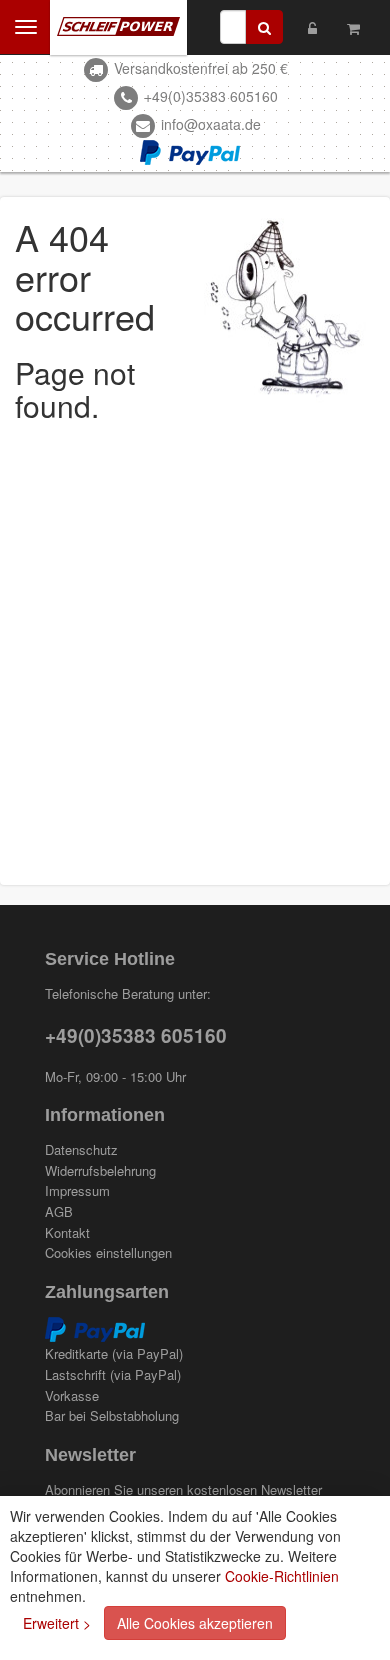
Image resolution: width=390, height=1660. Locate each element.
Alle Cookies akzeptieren (195, 1623)
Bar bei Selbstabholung (112, 1416)
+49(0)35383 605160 (211, 96)
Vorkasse (72, 1396)
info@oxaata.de (211, 124)
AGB (59, 1212)
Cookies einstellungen (108, 1253)
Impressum (77, 1191)
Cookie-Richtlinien (282, 1576)
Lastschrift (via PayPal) (113, 1375)
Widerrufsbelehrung (100, 1171)
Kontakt (67, 1233)
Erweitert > (57, 1623)
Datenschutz (81, 1150)
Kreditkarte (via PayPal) (114, 1354)
